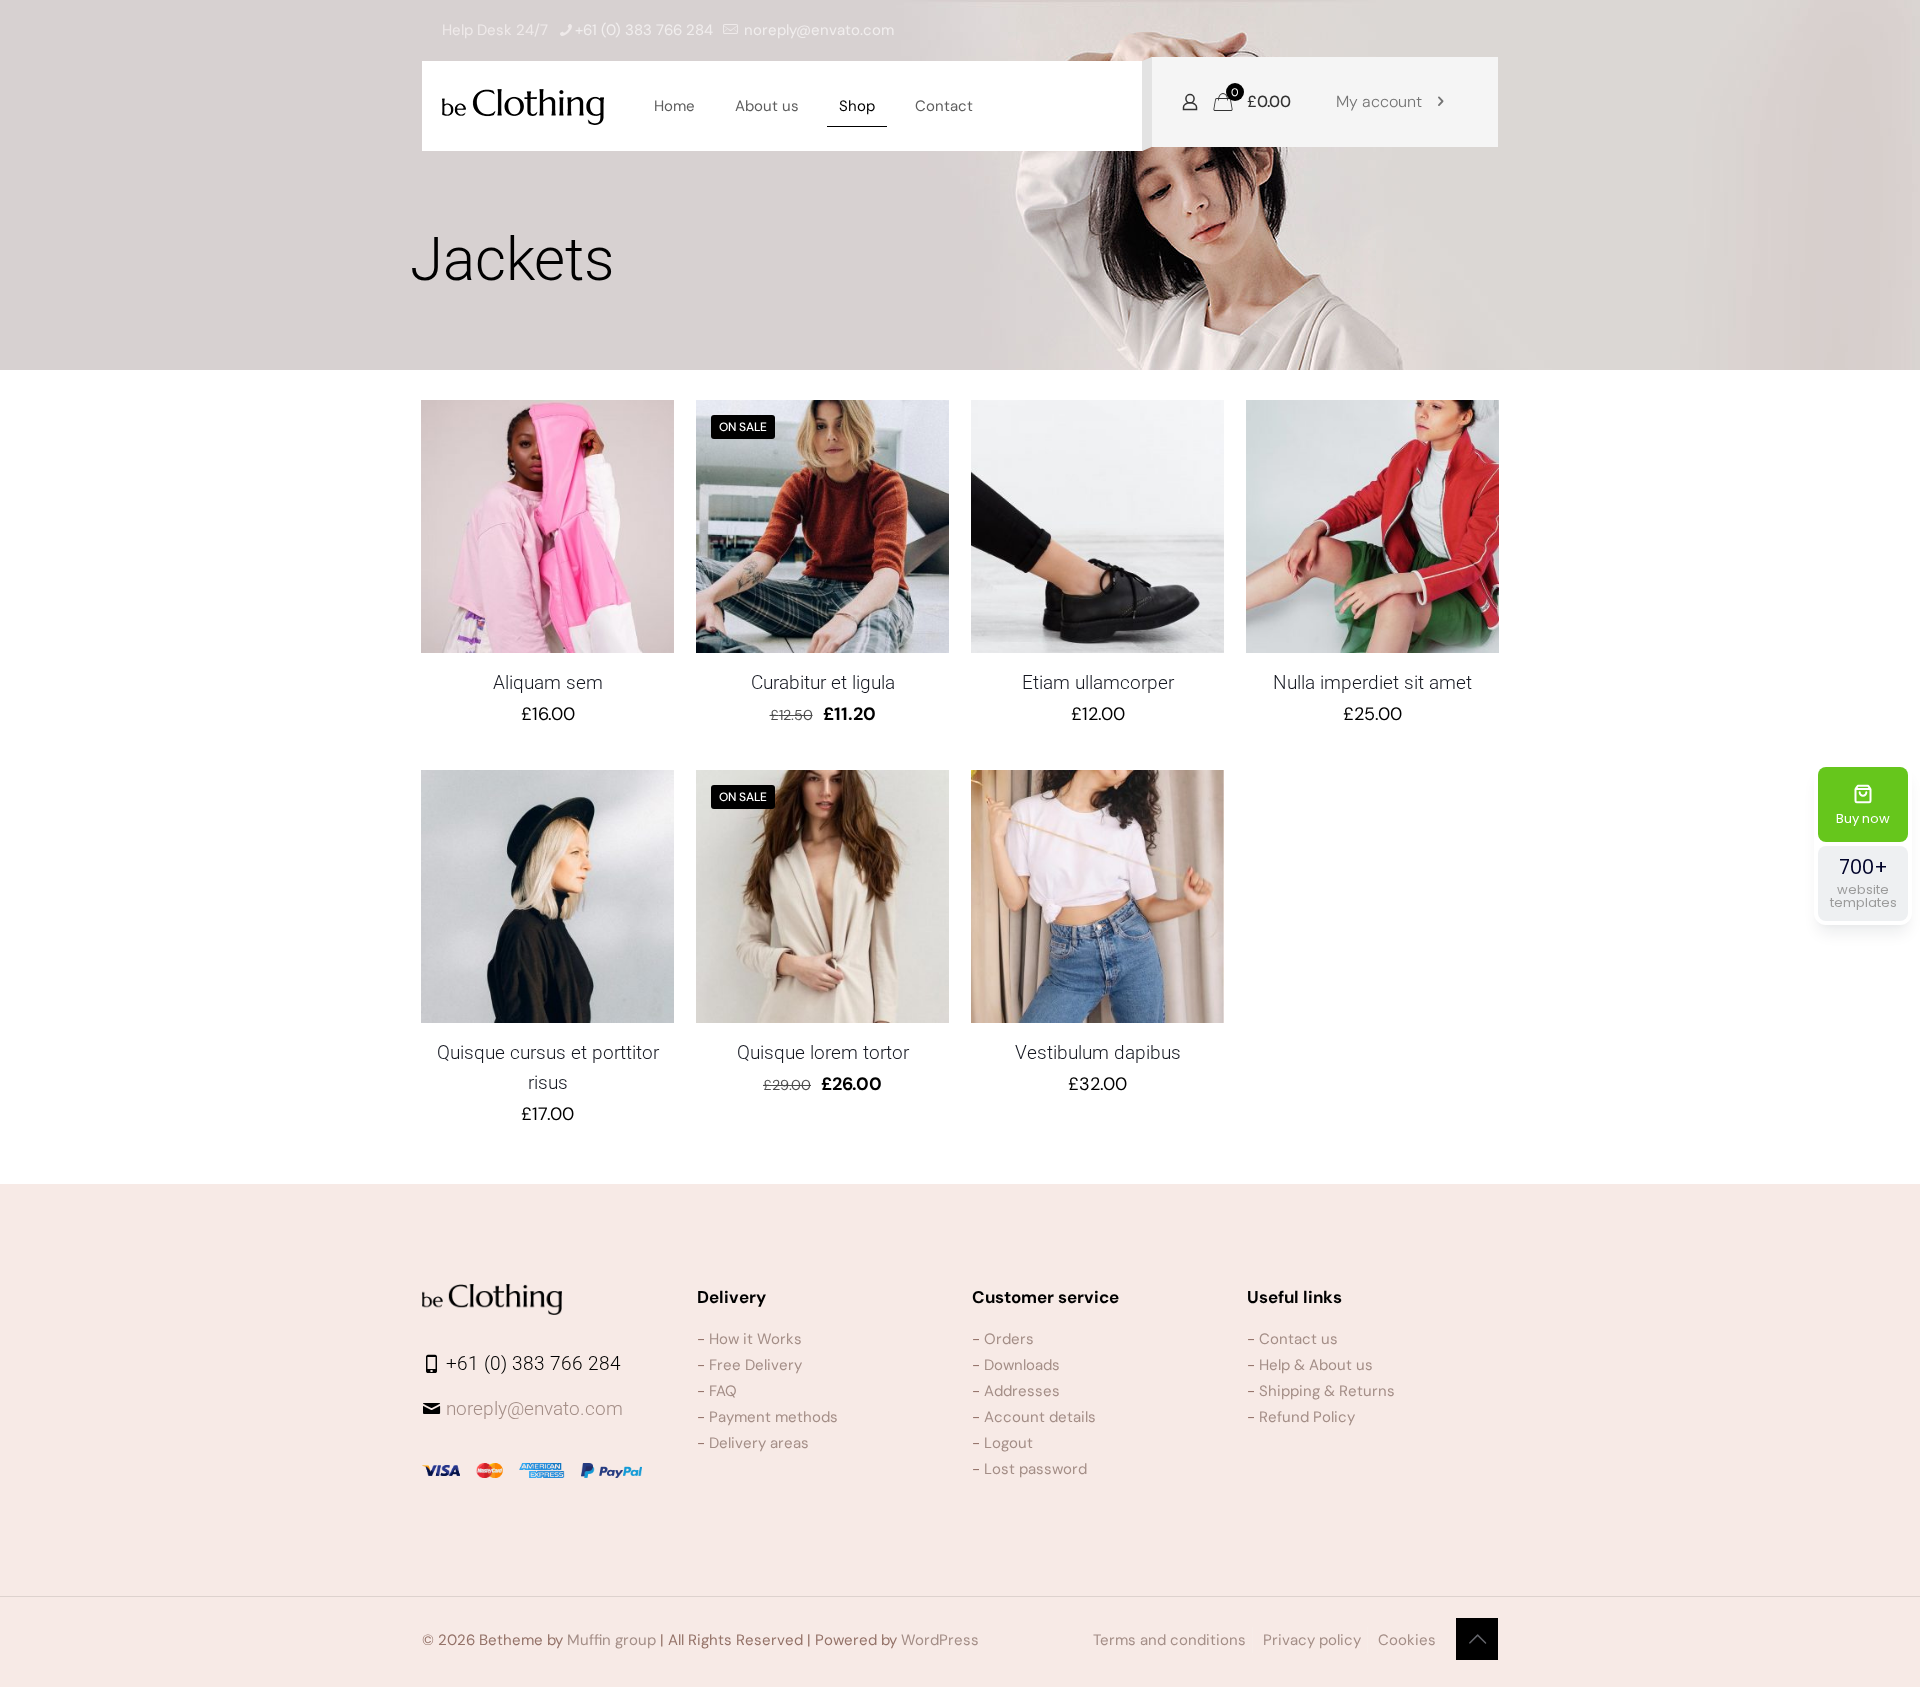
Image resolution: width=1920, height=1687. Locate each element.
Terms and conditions (1169, 1640)
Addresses (1022, 1391)
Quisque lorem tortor (823, 1052)
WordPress (940, 1640)
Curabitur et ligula (823, 682)
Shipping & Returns (1327, 1391)
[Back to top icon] (1477, 1639)
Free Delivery (755, 1365)
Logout (1008, 1443)
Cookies (1407, 1640)
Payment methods (773, 1417)
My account (1379, 101)
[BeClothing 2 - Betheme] (523, 106)
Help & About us (1316, 1365)
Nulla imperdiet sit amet (1372, 682)
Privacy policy (1312, 1640)
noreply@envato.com (819, 30)
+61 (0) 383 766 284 (644, 30)
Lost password (1035, 1469)
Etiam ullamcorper (1098, 682)
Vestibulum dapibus (1098, 1052)
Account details (1040, 1417)
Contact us (1298, 1339)
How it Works (755, 1339)
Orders (1009, 1339)
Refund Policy (1307, 1417)
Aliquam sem (548, 682)
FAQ (723, 1391)
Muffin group (611, 1640)
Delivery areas (759, 1443)
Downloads (1022, 1365)
